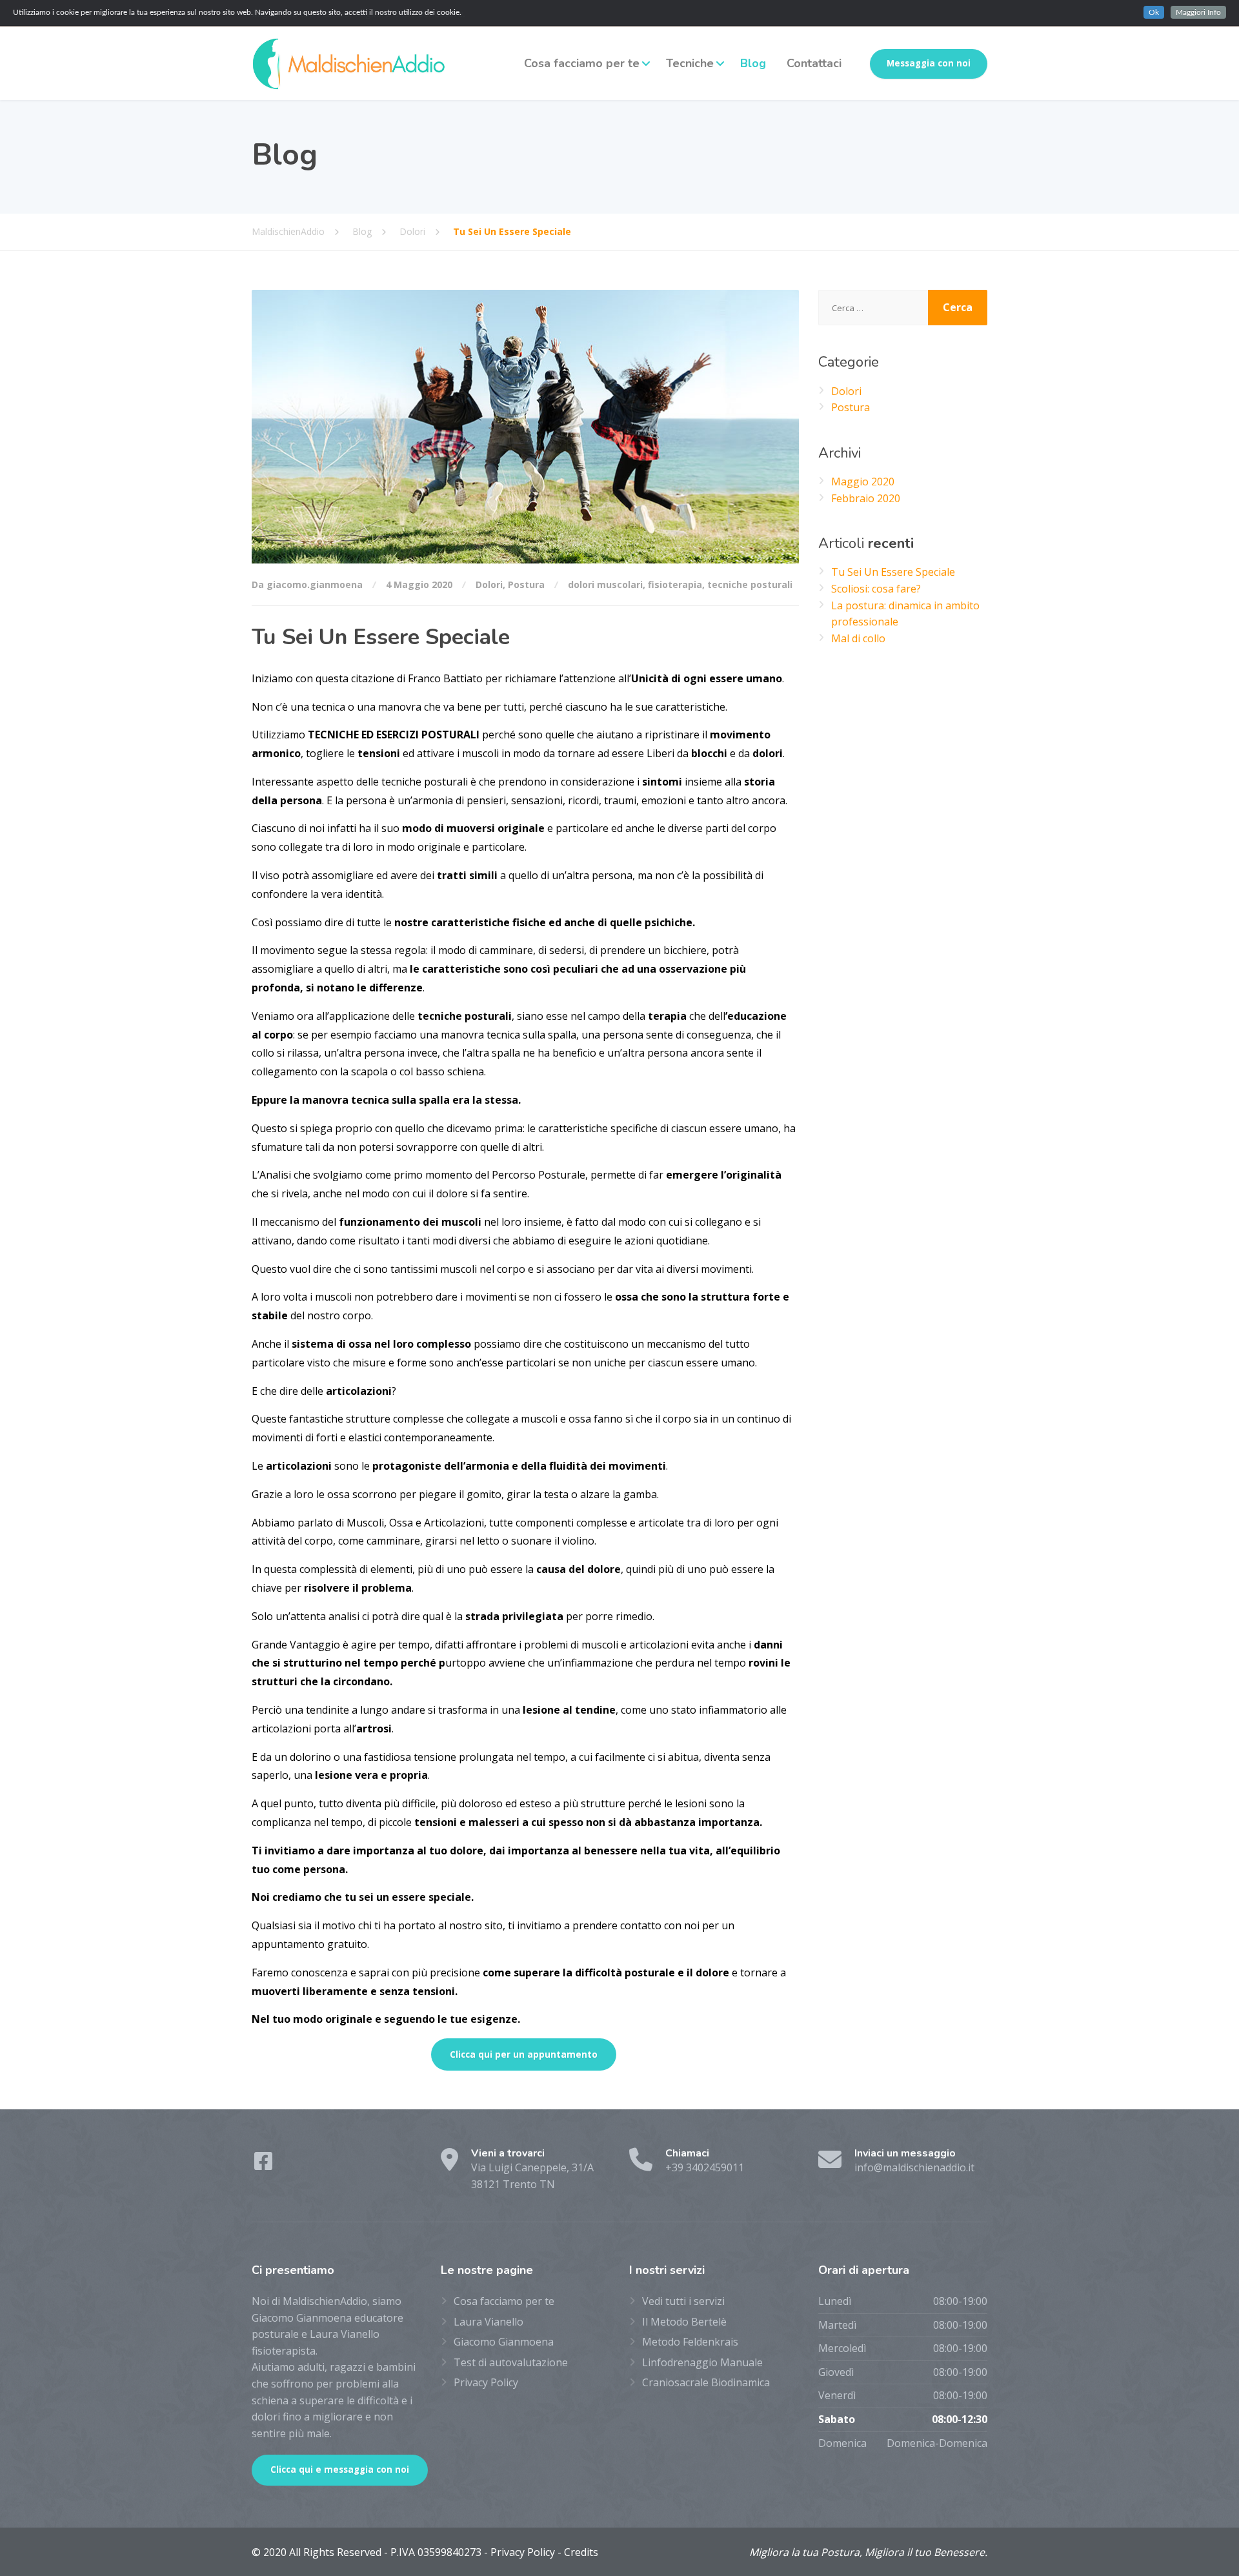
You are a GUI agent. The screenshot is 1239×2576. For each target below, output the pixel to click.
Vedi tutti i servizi (683, 2301)
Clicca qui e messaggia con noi (340, 2470)
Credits (581, 2552)
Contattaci (814, 63)
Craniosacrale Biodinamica (706, 2382)
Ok (1154, 12)
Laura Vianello (489, 2322)
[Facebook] (263, 2165)
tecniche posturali (750, 584)
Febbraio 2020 (866, 498)
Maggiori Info (1198, 12)
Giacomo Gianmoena (504, 2342)
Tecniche (690, 63)
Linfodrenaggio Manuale (702, 2362)
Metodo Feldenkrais (690, 2342)
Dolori (489, 584)
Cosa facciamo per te (582, 63)
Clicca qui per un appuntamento (524, 2054)
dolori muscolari (605, 584)
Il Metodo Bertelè (684, 2322)
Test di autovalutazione (511, 2362)
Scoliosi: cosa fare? (876, 589)
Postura (526, 584)
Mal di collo (858, 638)
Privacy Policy (486, 2382)
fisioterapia (675, 584)
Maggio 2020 (863, 482)
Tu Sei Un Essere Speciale (893, 572)
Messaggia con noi (929, 63)
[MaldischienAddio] (348, 64)
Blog (753, 63)
